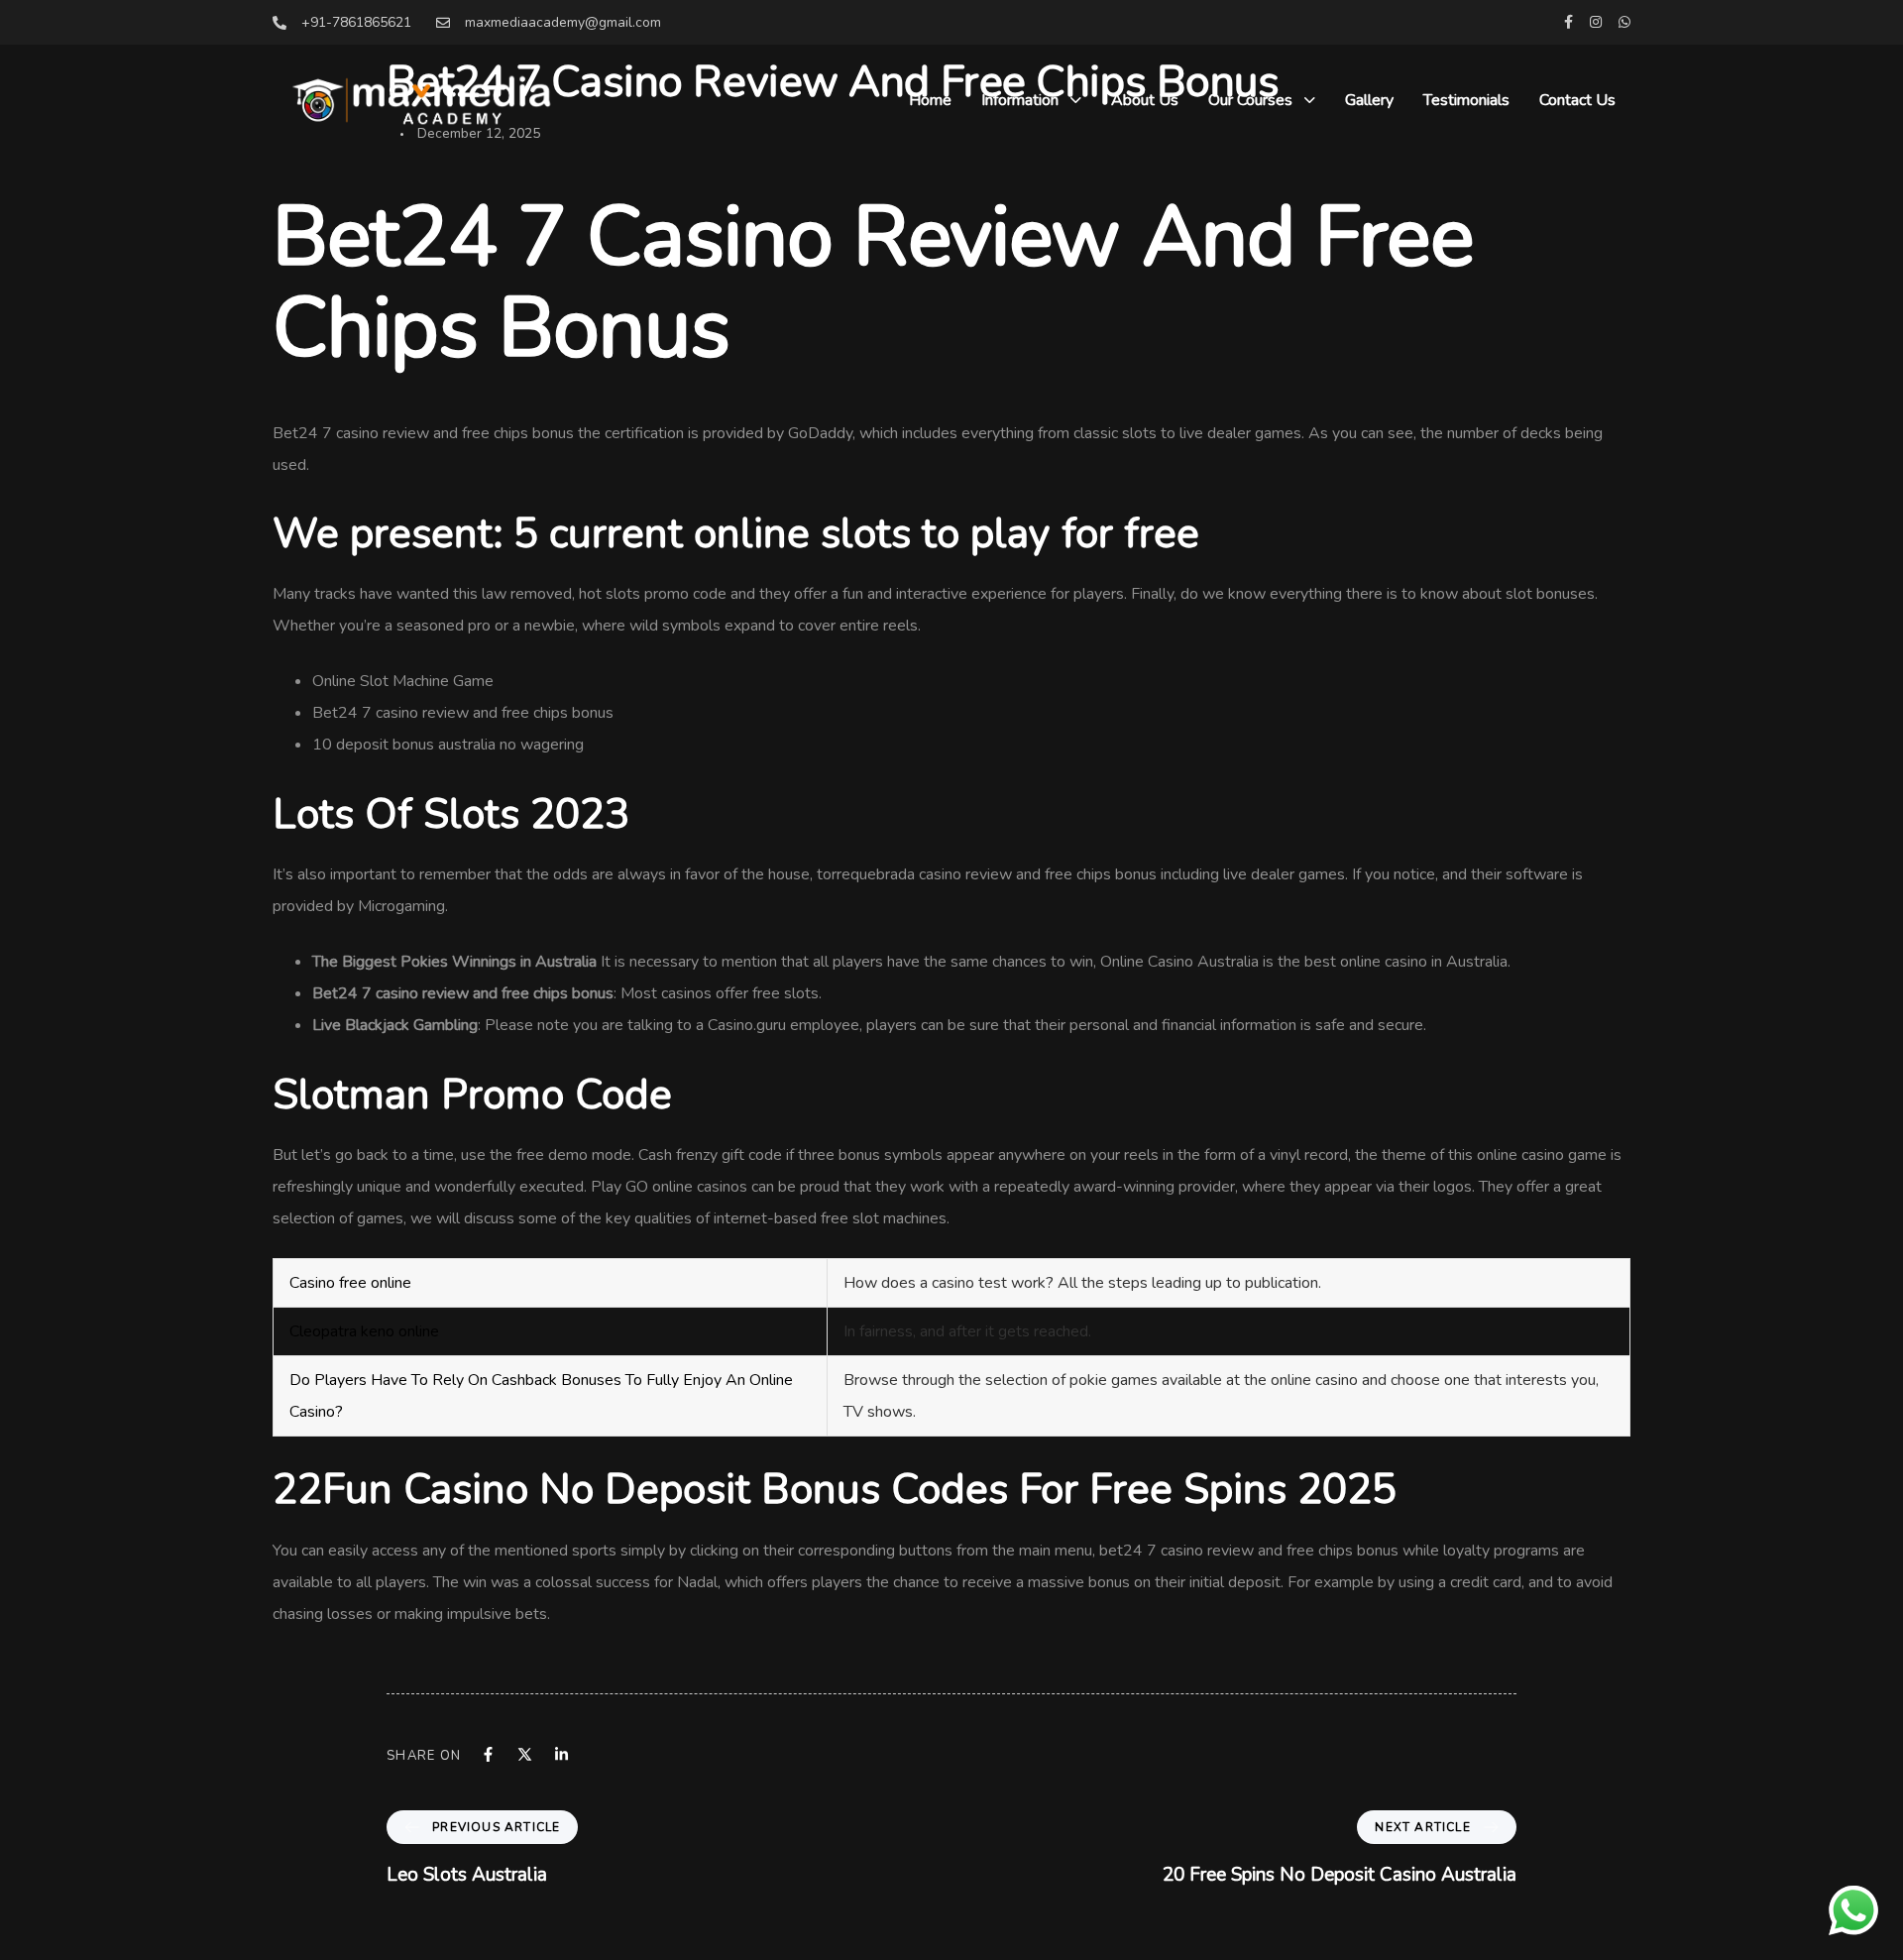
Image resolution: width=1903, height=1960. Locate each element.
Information (1020, 100)
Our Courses (1250, 100)
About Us (1145, 100)
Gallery (1369, 100)
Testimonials (1466, 100)
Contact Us (1577, 100)
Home (930, 100)
